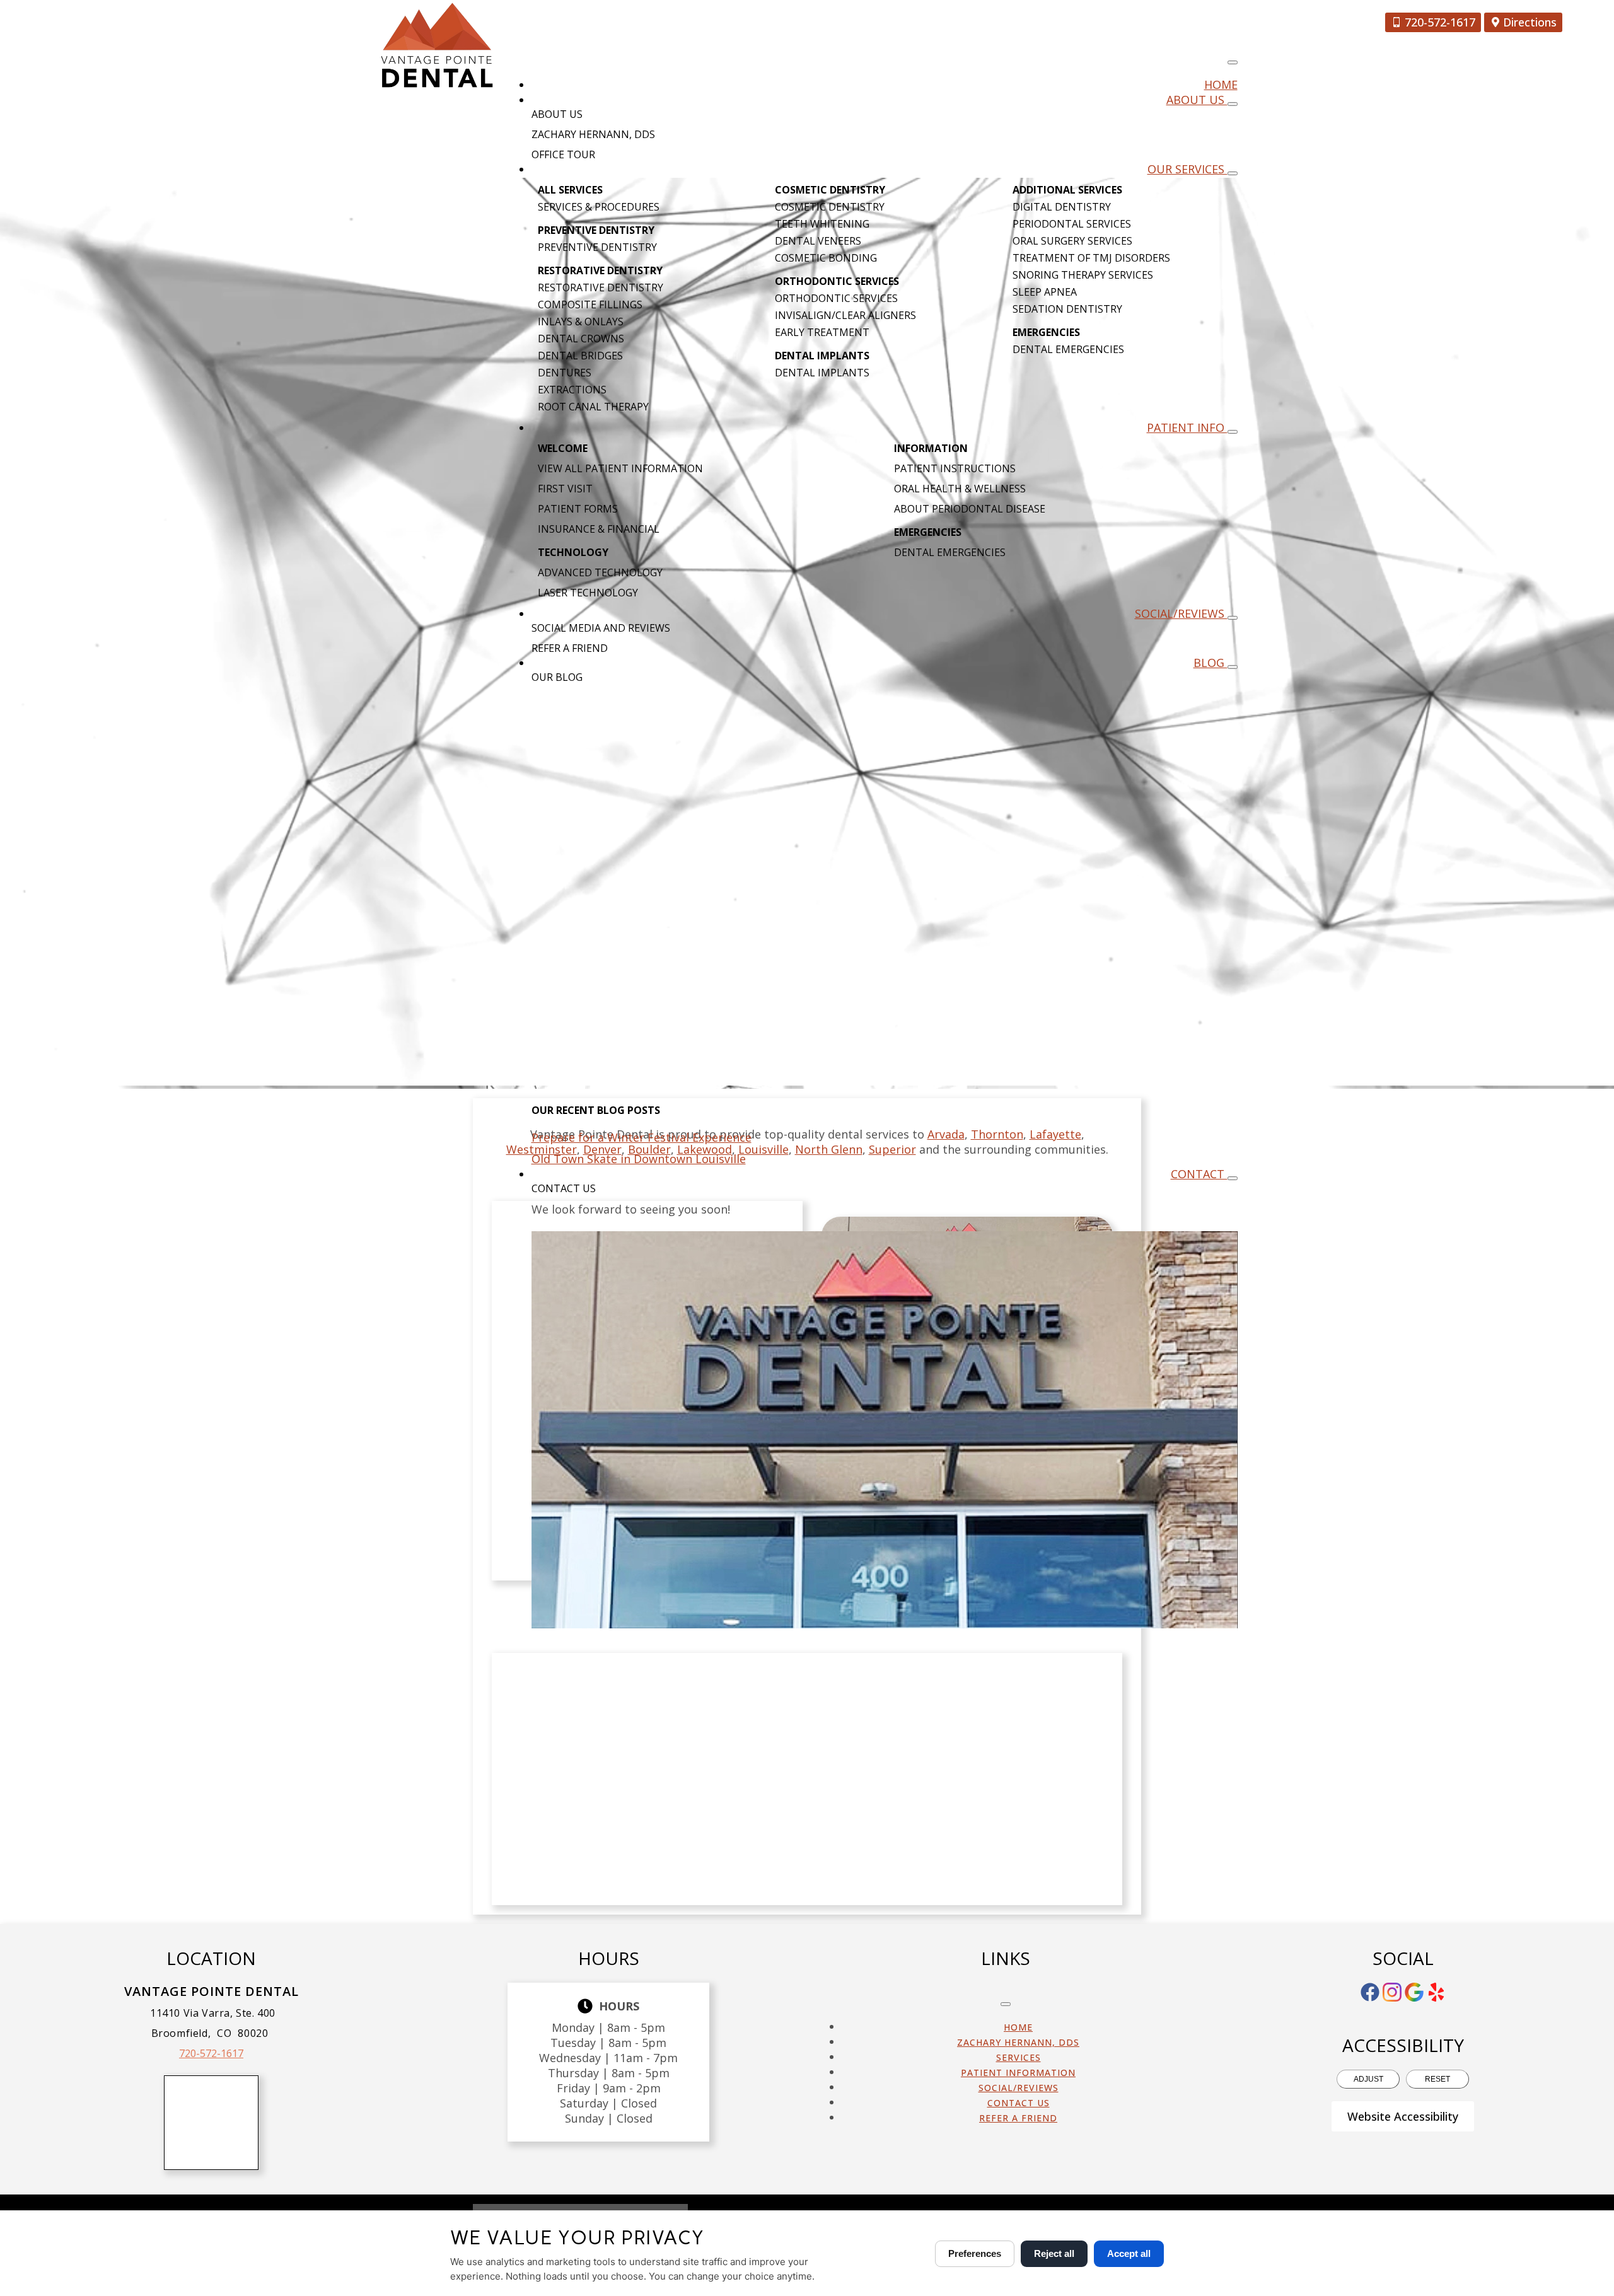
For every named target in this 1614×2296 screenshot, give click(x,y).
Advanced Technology (600, 572)
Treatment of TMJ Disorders (1091, 258)
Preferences (975, 2253)
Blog (1210, 663)
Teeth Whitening (822, 224)
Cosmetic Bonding (826, 258)
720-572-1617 (211, 2053)
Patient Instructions (955, 468)
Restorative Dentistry (601, 287)
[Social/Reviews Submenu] (1233, 618)
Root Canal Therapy (593, 407)
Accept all (1129, 2253)
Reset (1437, 2079)
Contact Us (564, 1188)
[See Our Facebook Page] (1370, 1992)
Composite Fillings (590, 304)
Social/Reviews (1181, 613)
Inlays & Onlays (581, 322)
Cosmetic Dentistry (830, 207)
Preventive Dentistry (597, 247)
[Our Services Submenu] (1233, 173)
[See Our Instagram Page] (1392, 1992)
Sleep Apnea (1045, 292)
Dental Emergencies (1068, 349)
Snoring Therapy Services (1083, 275)
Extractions (572, 390)
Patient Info (1187, 427)
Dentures (565, 373)
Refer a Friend (1018, 2118)
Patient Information (1018, 2073)
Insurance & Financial (599, 529)
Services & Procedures (599, 207)
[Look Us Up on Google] (1414, 1992)
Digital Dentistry (1062, 207)
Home (1221, 84)
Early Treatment (822, 332)
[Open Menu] (1233, 62)
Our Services (1187, 169)
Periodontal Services (1072, 224)
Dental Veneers (818, 241)
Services (1019, 2057)
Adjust (1368, 2079)
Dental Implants (822, 373)
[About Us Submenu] (1233, 104)
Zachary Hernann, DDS (593, 134)
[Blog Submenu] (1233, 667)
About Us (1197, 100)
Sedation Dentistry (1067, 309)
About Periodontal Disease (970, 509)
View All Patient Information (620, 468)
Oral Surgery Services (1072, 241)
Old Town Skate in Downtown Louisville (639, 1159)
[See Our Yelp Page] (1436, 1992)
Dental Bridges (580, 356)
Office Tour (563, 154)
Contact (1199, 1174)
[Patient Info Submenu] (1233, 432)
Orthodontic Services (836, 298)
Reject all (1054, 2253)
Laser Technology (588, 593)
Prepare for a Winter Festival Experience (642, 1137)
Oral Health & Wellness (960, 489)
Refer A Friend (570, 648)
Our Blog (557, 677)
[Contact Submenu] (1233, 1178)
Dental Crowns (581, 339)
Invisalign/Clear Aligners (845, 315)
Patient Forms (578, 509)
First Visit (565, 489)
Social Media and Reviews (601, 628)
